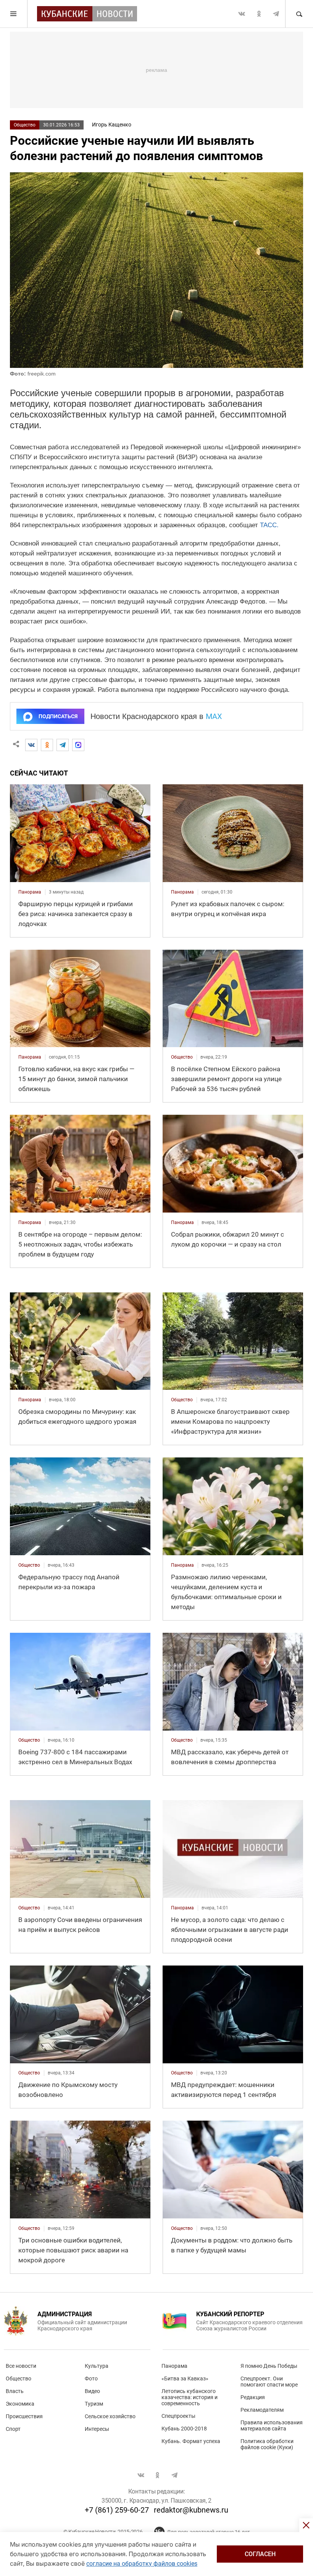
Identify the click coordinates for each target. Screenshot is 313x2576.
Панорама (174, 2366)
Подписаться (58, 716)
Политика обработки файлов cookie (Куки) (267, 2444)
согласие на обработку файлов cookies (142, 2564)
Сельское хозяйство (110, 2416)
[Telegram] (63, 745)
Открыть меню (14, 14)
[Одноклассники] (47, 745)
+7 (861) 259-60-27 (117, 2510)
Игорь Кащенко (112, 125)
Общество (25, 125)
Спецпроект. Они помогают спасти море (269, 2382)
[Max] (78, 745)
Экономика (20, 2404)
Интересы (97, 2429)
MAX (214, 716)
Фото (91, 2378)
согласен (260, 2554)
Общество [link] (182, 1057)
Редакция (253, 2397)
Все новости (21, 2366)
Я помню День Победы (269, 2366)
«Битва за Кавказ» (185, 2378)
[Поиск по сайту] (299, 14)
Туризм (94, 2404)
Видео (92, 2391)
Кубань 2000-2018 (184, 2429)
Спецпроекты (178, 2416)
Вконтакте (242, 14)
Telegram (276, 14)
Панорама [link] (30, 892)
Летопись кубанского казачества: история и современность (190, 2397)
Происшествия (24, 2416)
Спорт (13, 2429)
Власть (15, 2391)
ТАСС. (269, 525)
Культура (97, 2366)
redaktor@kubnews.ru (191, 2510)
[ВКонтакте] (31, 745)
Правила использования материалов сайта (272, 2425)
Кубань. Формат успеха (191, 2441)
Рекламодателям (262, 2410)
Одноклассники (259, 14)
